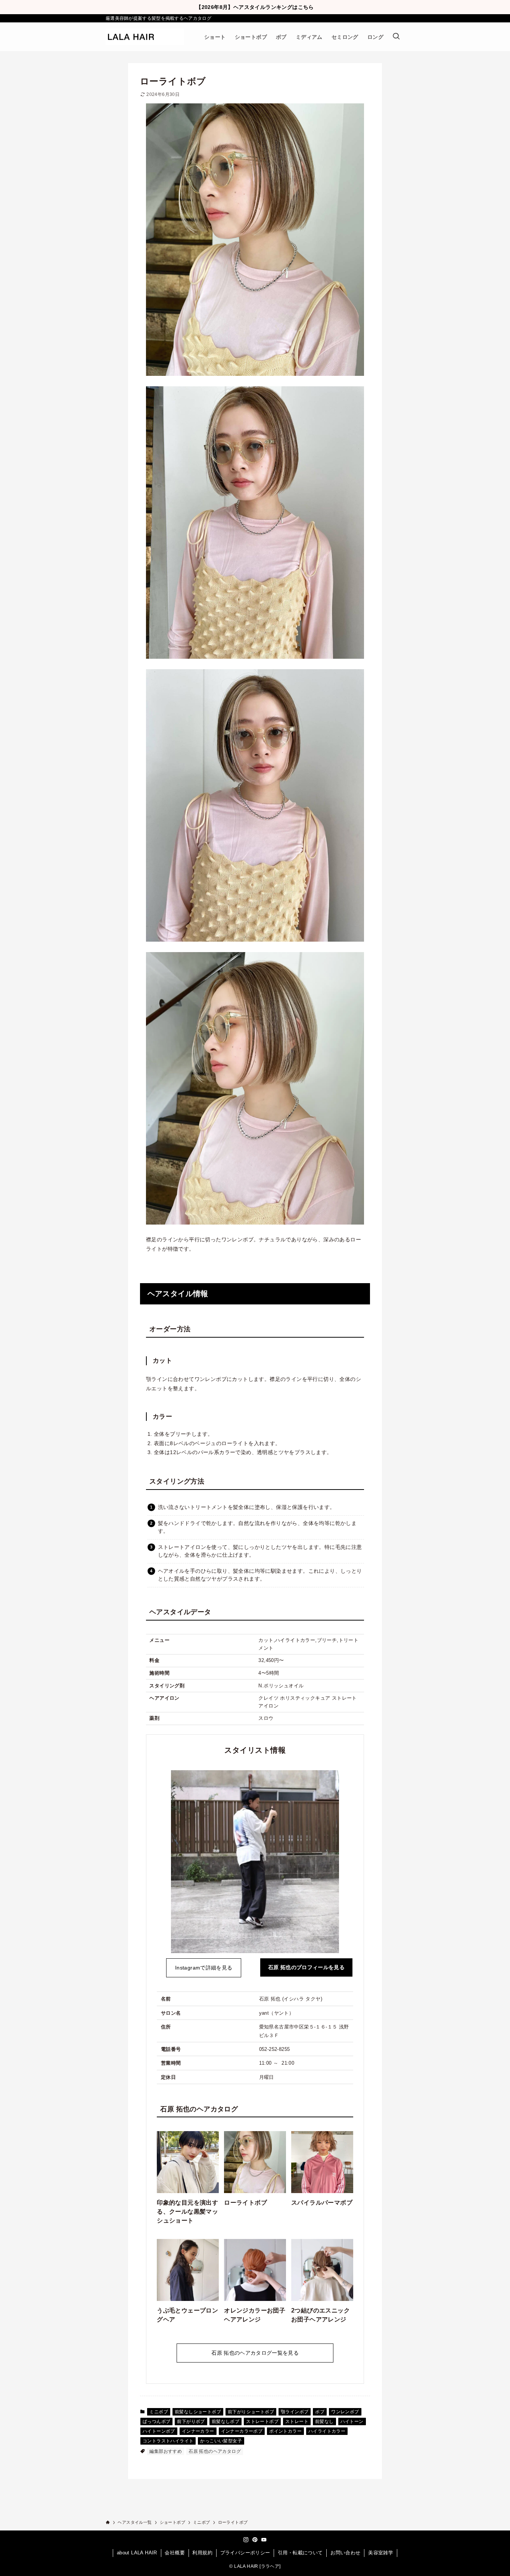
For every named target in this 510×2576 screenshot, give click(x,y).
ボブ (320, 2412)
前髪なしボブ (226, 2421)
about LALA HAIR (137, 2553)
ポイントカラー (285, 2431)
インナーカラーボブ (242, 2431)
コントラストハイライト (168, 2441)
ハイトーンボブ (159, 2431)
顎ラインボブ (295, 2412)
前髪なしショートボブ (198, 2412)
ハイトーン (352, 2421)
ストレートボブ (262, 2421)
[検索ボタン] (396, 37)
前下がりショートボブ (251, 2412)
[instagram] (246, 2540)
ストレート (297, 2421)
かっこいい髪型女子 (221, 2441)
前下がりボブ (191, 2421)
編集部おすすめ (166, 2451)
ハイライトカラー (327, 2431)
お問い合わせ (345, 2553)
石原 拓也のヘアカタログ (215, 2451)
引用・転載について (300, 2553)
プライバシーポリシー (245, 2553)
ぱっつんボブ (156, 2421)
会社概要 (175, 2553)
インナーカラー (198, 2431)
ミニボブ (159, 2412)
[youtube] (264, 2540)
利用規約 (202, 2553)
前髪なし (324, 2421)
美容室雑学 (381, 2553)
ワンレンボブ (345, 2412)
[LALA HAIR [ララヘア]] (145, 37)
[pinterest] (255, 2540)
